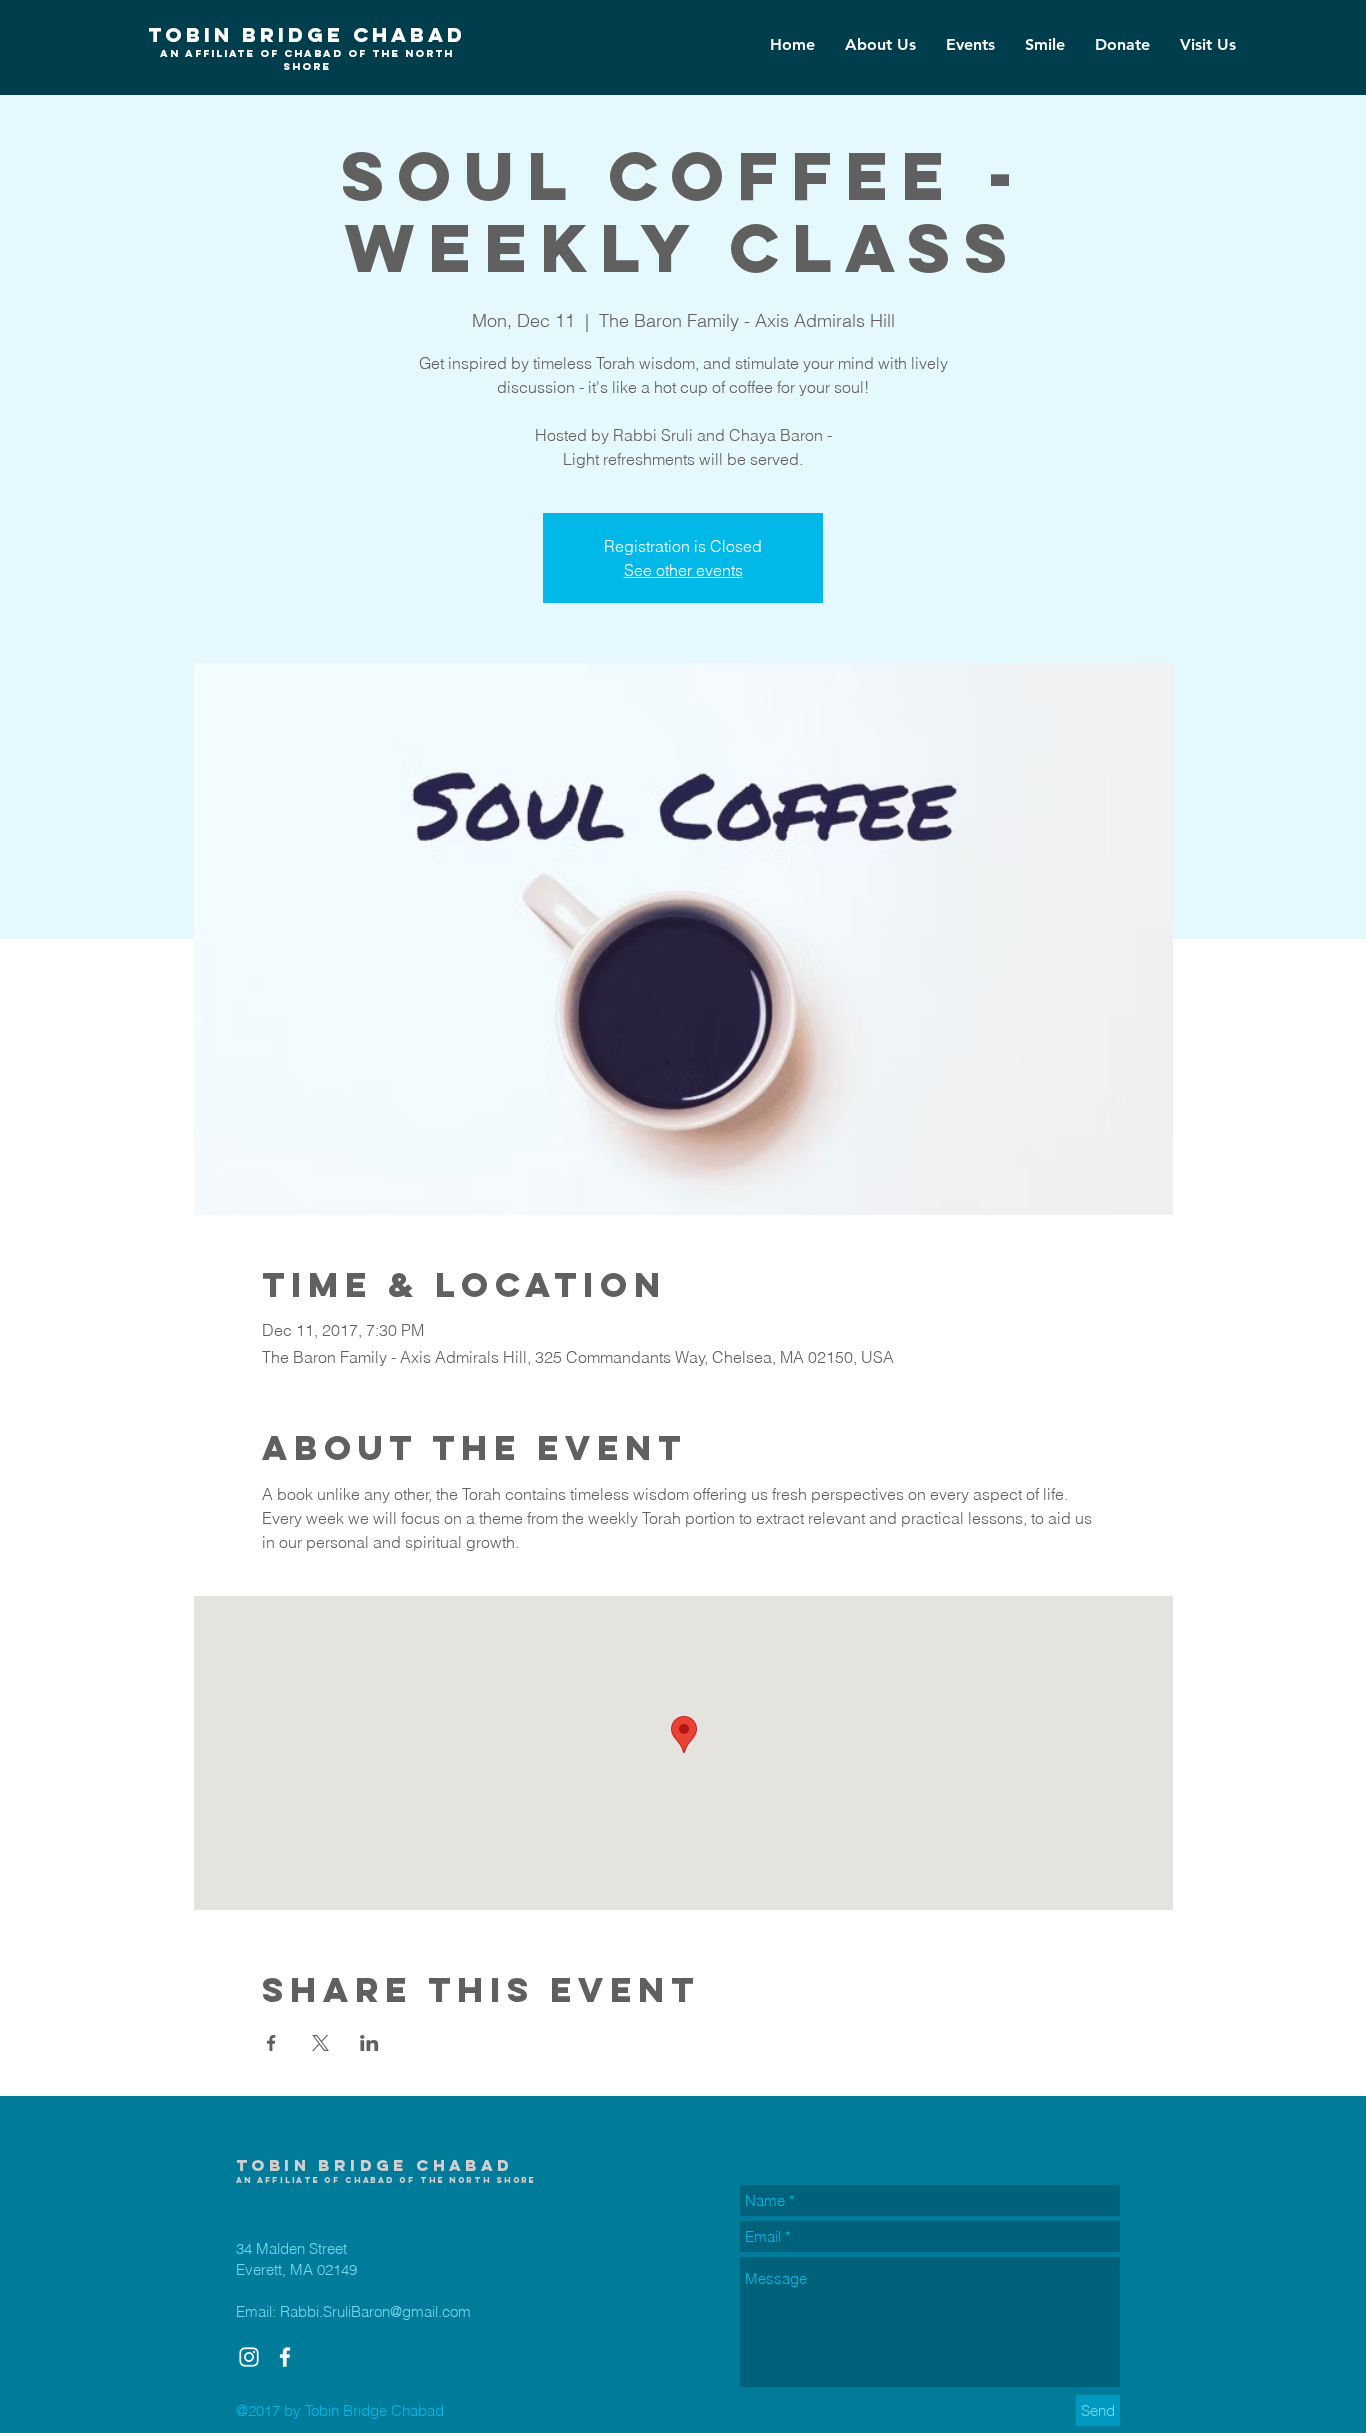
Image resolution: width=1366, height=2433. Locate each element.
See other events (683, 570)
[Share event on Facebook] (271, 2043)
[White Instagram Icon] (249, 2357)
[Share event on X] (320, 2043)
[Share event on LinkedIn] (369, 2043)
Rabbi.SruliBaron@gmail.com (375, 2311)
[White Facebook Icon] (285, 2357)
